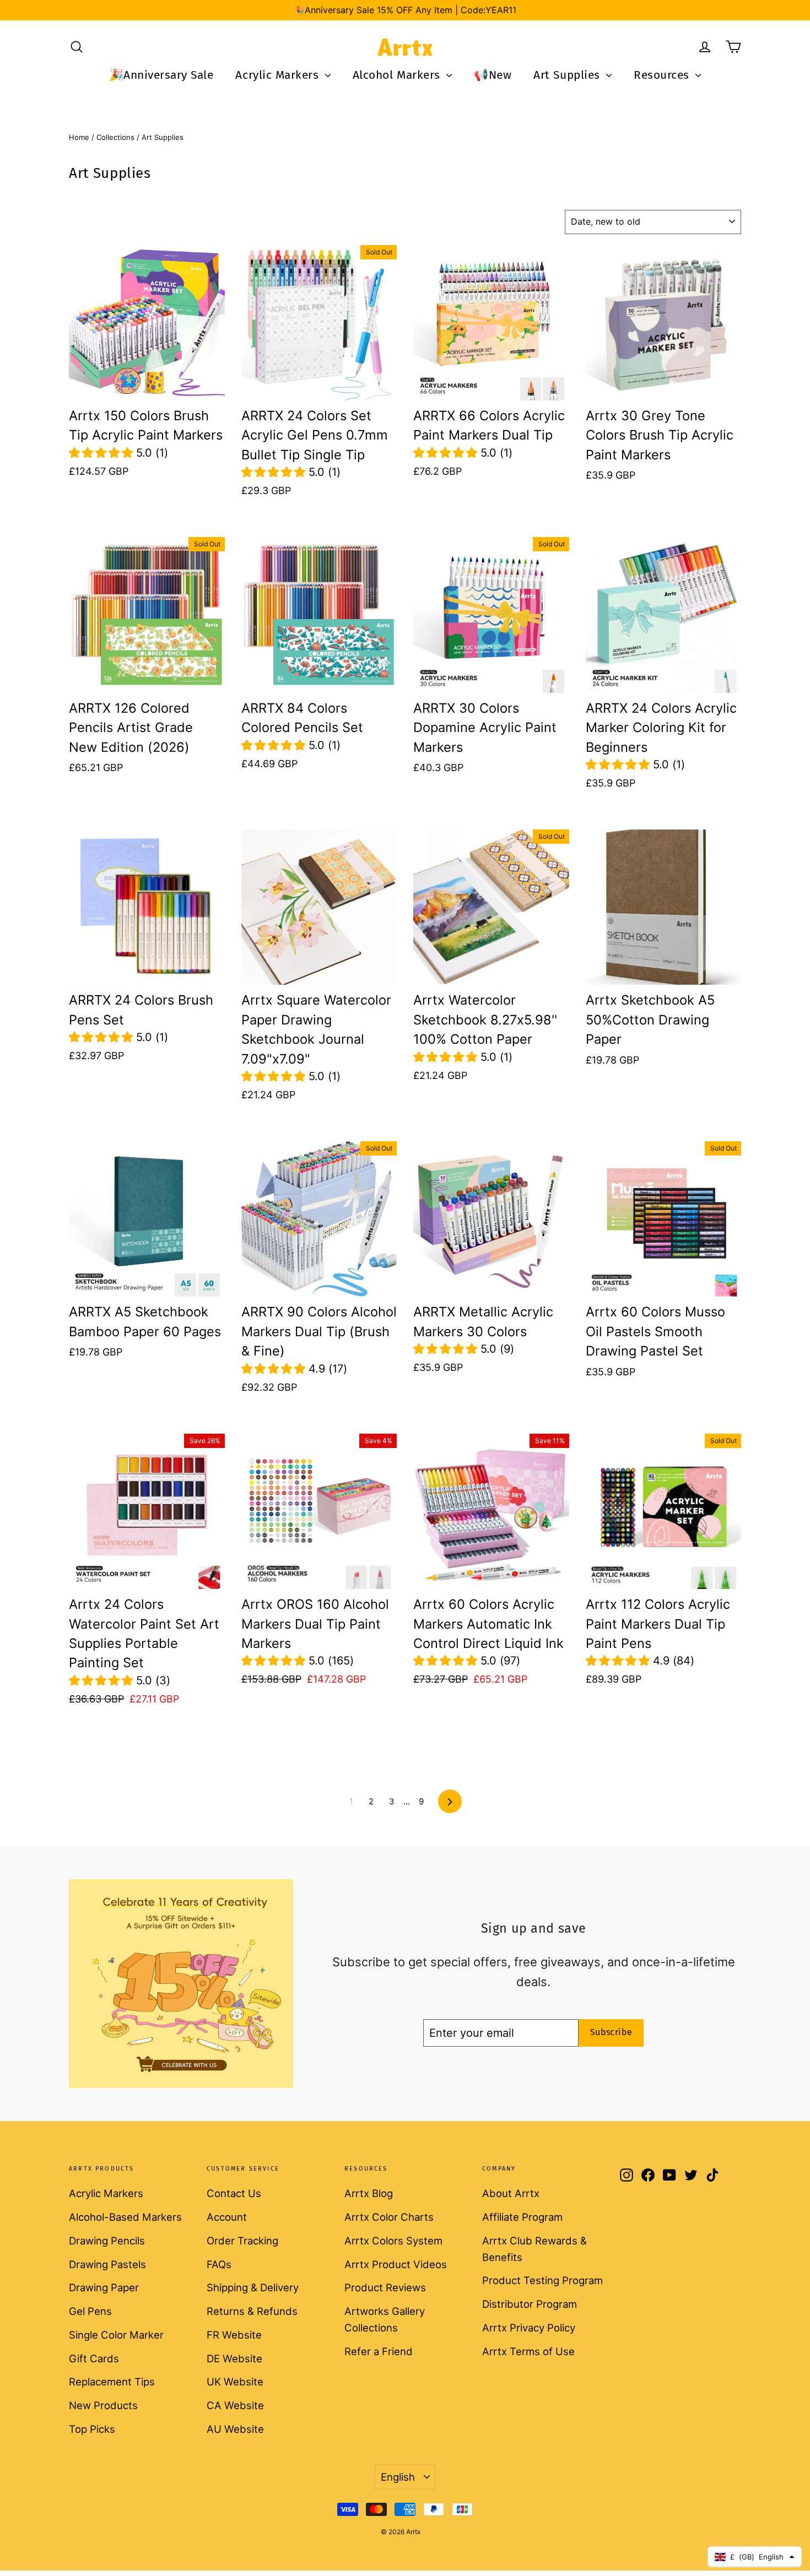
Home (79, 137)
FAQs (219, 2264)
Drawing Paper (104, 2287)
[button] (102, 453)
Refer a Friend (379, 2351)
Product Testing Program (542, 2280)
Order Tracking (242, 2241)
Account (227, 2217)
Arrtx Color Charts (389, 2217)
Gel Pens (90, 2311)
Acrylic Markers (279, 75)
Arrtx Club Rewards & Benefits (534, 2249)
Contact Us (234, 2193)
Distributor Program (530, 2304)
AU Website (235, 2429)
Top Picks (92, 2429)
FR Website (234, 2335)
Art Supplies (568, 75)
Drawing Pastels (107, 2264)
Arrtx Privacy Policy (529, 2328)
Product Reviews (385, 2287)
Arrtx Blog (369, 2193)
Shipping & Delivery (253, 2287)
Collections (115, 137)
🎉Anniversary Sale (161, 75)
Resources (663, 75)
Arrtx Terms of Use (528, 2351)
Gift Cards (94, 2358)
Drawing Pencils (107, 2241)
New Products (103, 2405)
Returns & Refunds (252, 2311)
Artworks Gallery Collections (385, 2319)
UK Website (235, 2382)
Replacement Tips (112, 2382)
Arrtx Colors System (393, 2241)
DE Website (234, 2358)
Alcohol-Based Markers (125, 2217)
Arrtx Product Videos (396, 2264)
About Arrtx (511, 2193)
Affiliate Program (522, 2217)
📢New (493, 75)
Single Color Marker (116, 2335)
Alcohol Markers (398, 75)
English (398, 2477)
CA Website (235, 2405)
